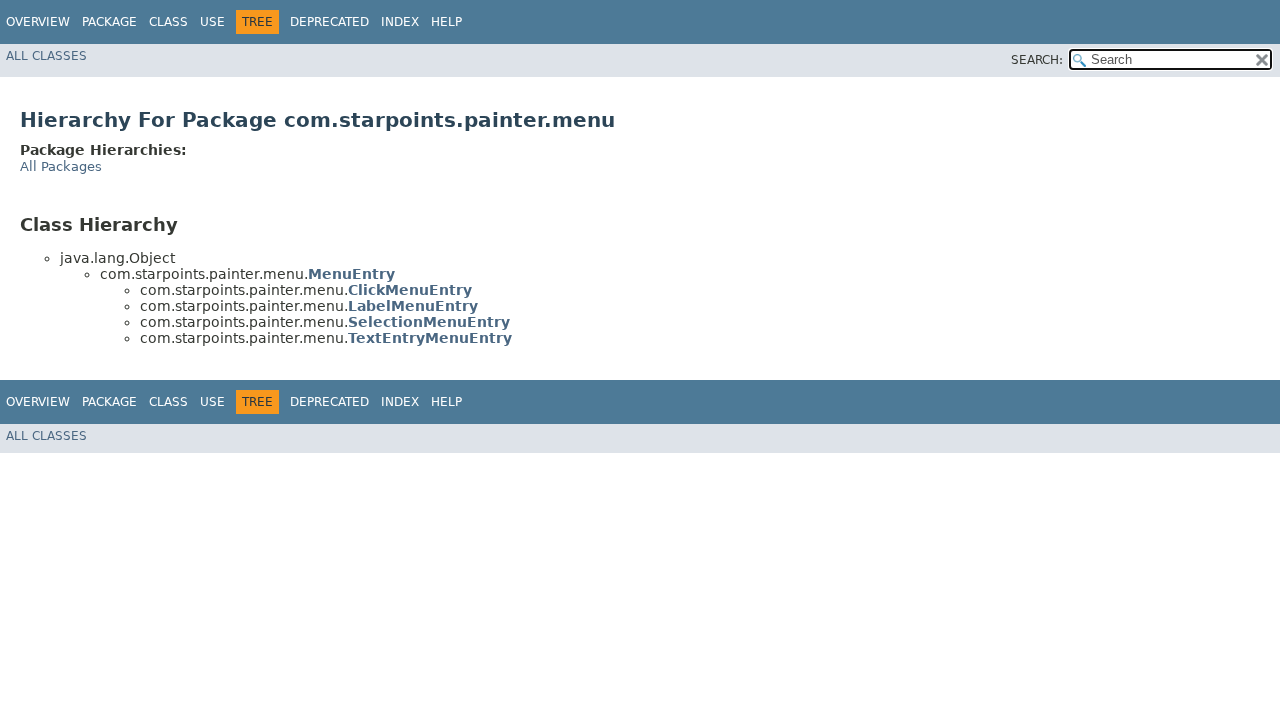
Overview (38, 22)
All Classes (46, 56)
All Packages (61, 166)
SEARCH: (1037, 60)
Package (109, 22)
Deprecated (329, 22)
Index (400, 22)
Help (446, 22)
